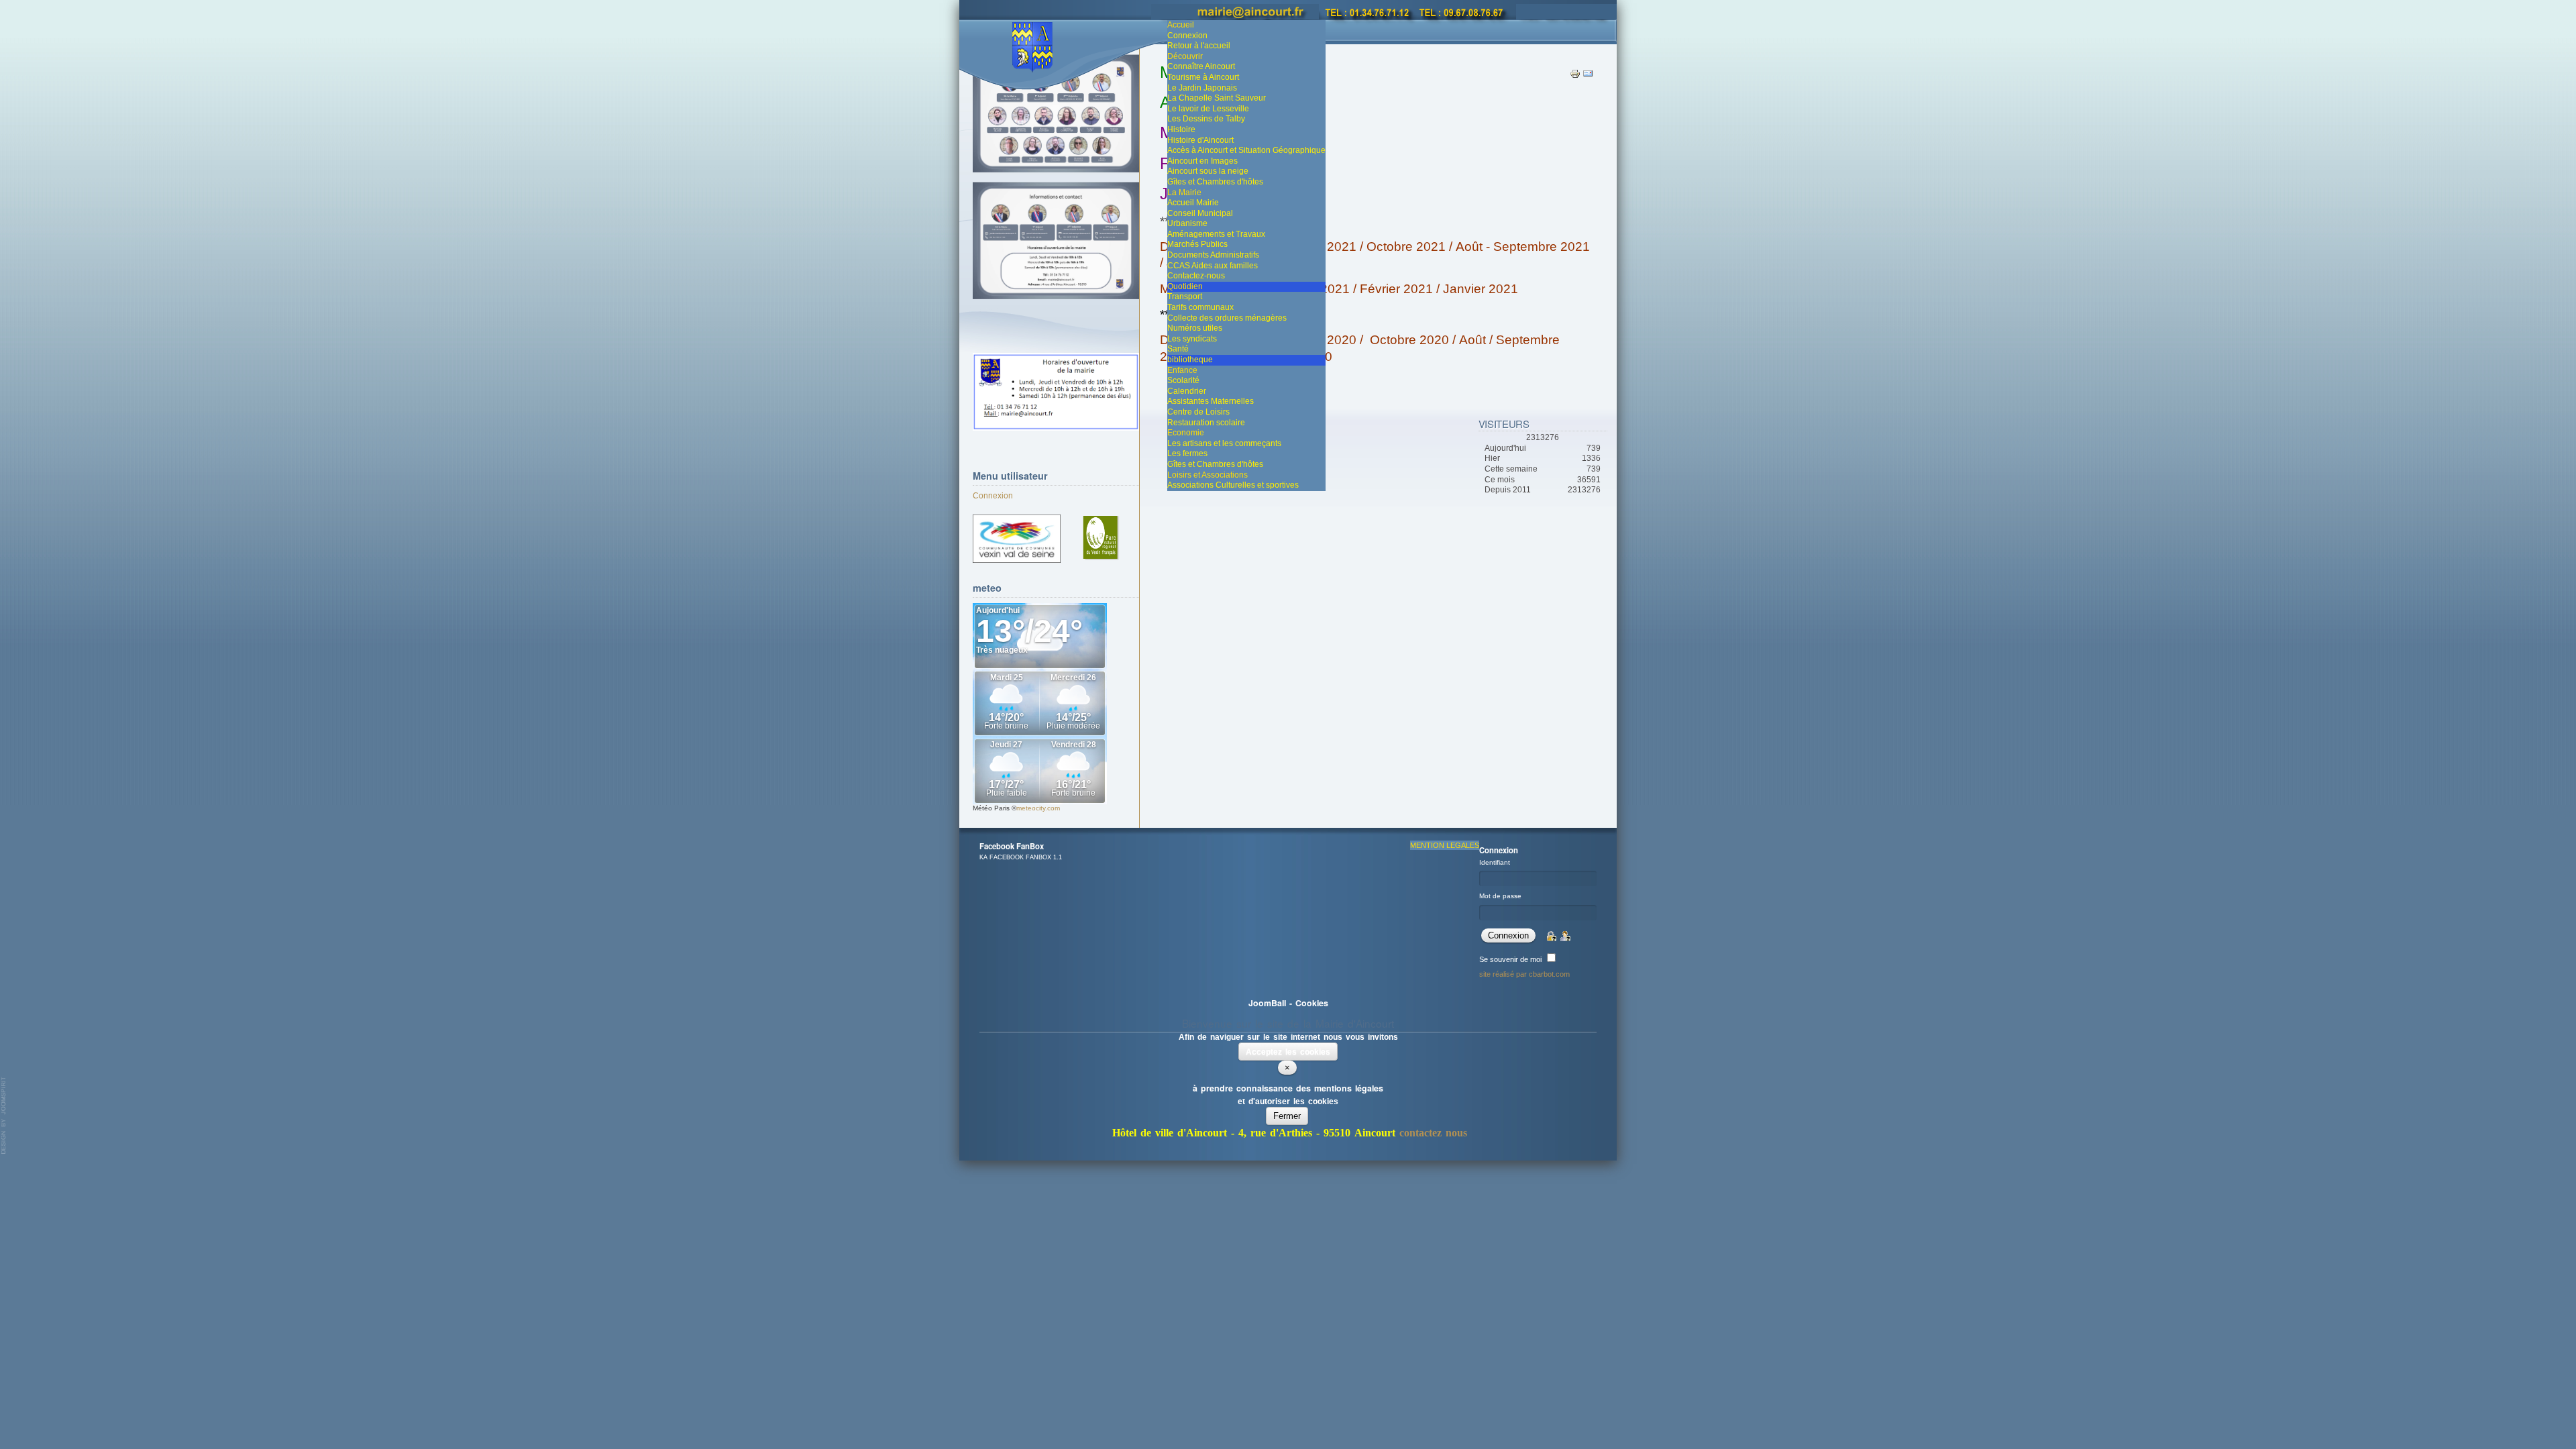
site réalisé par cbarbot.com (1524, 974)
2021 (1333, 289)
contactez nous (1433, 1133)
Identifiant (1495, 862)
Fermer (1287, 1116)
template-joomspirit (4, 1116)
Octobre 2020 (1409, 340)
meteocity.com (1038, 808)
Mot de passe (1500, 896)
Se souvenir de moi (1510, 959)
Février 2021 (1396, 289)
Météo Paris (991, 808)
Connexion (993, 496)
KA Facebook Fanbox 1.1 (1021, 857)
